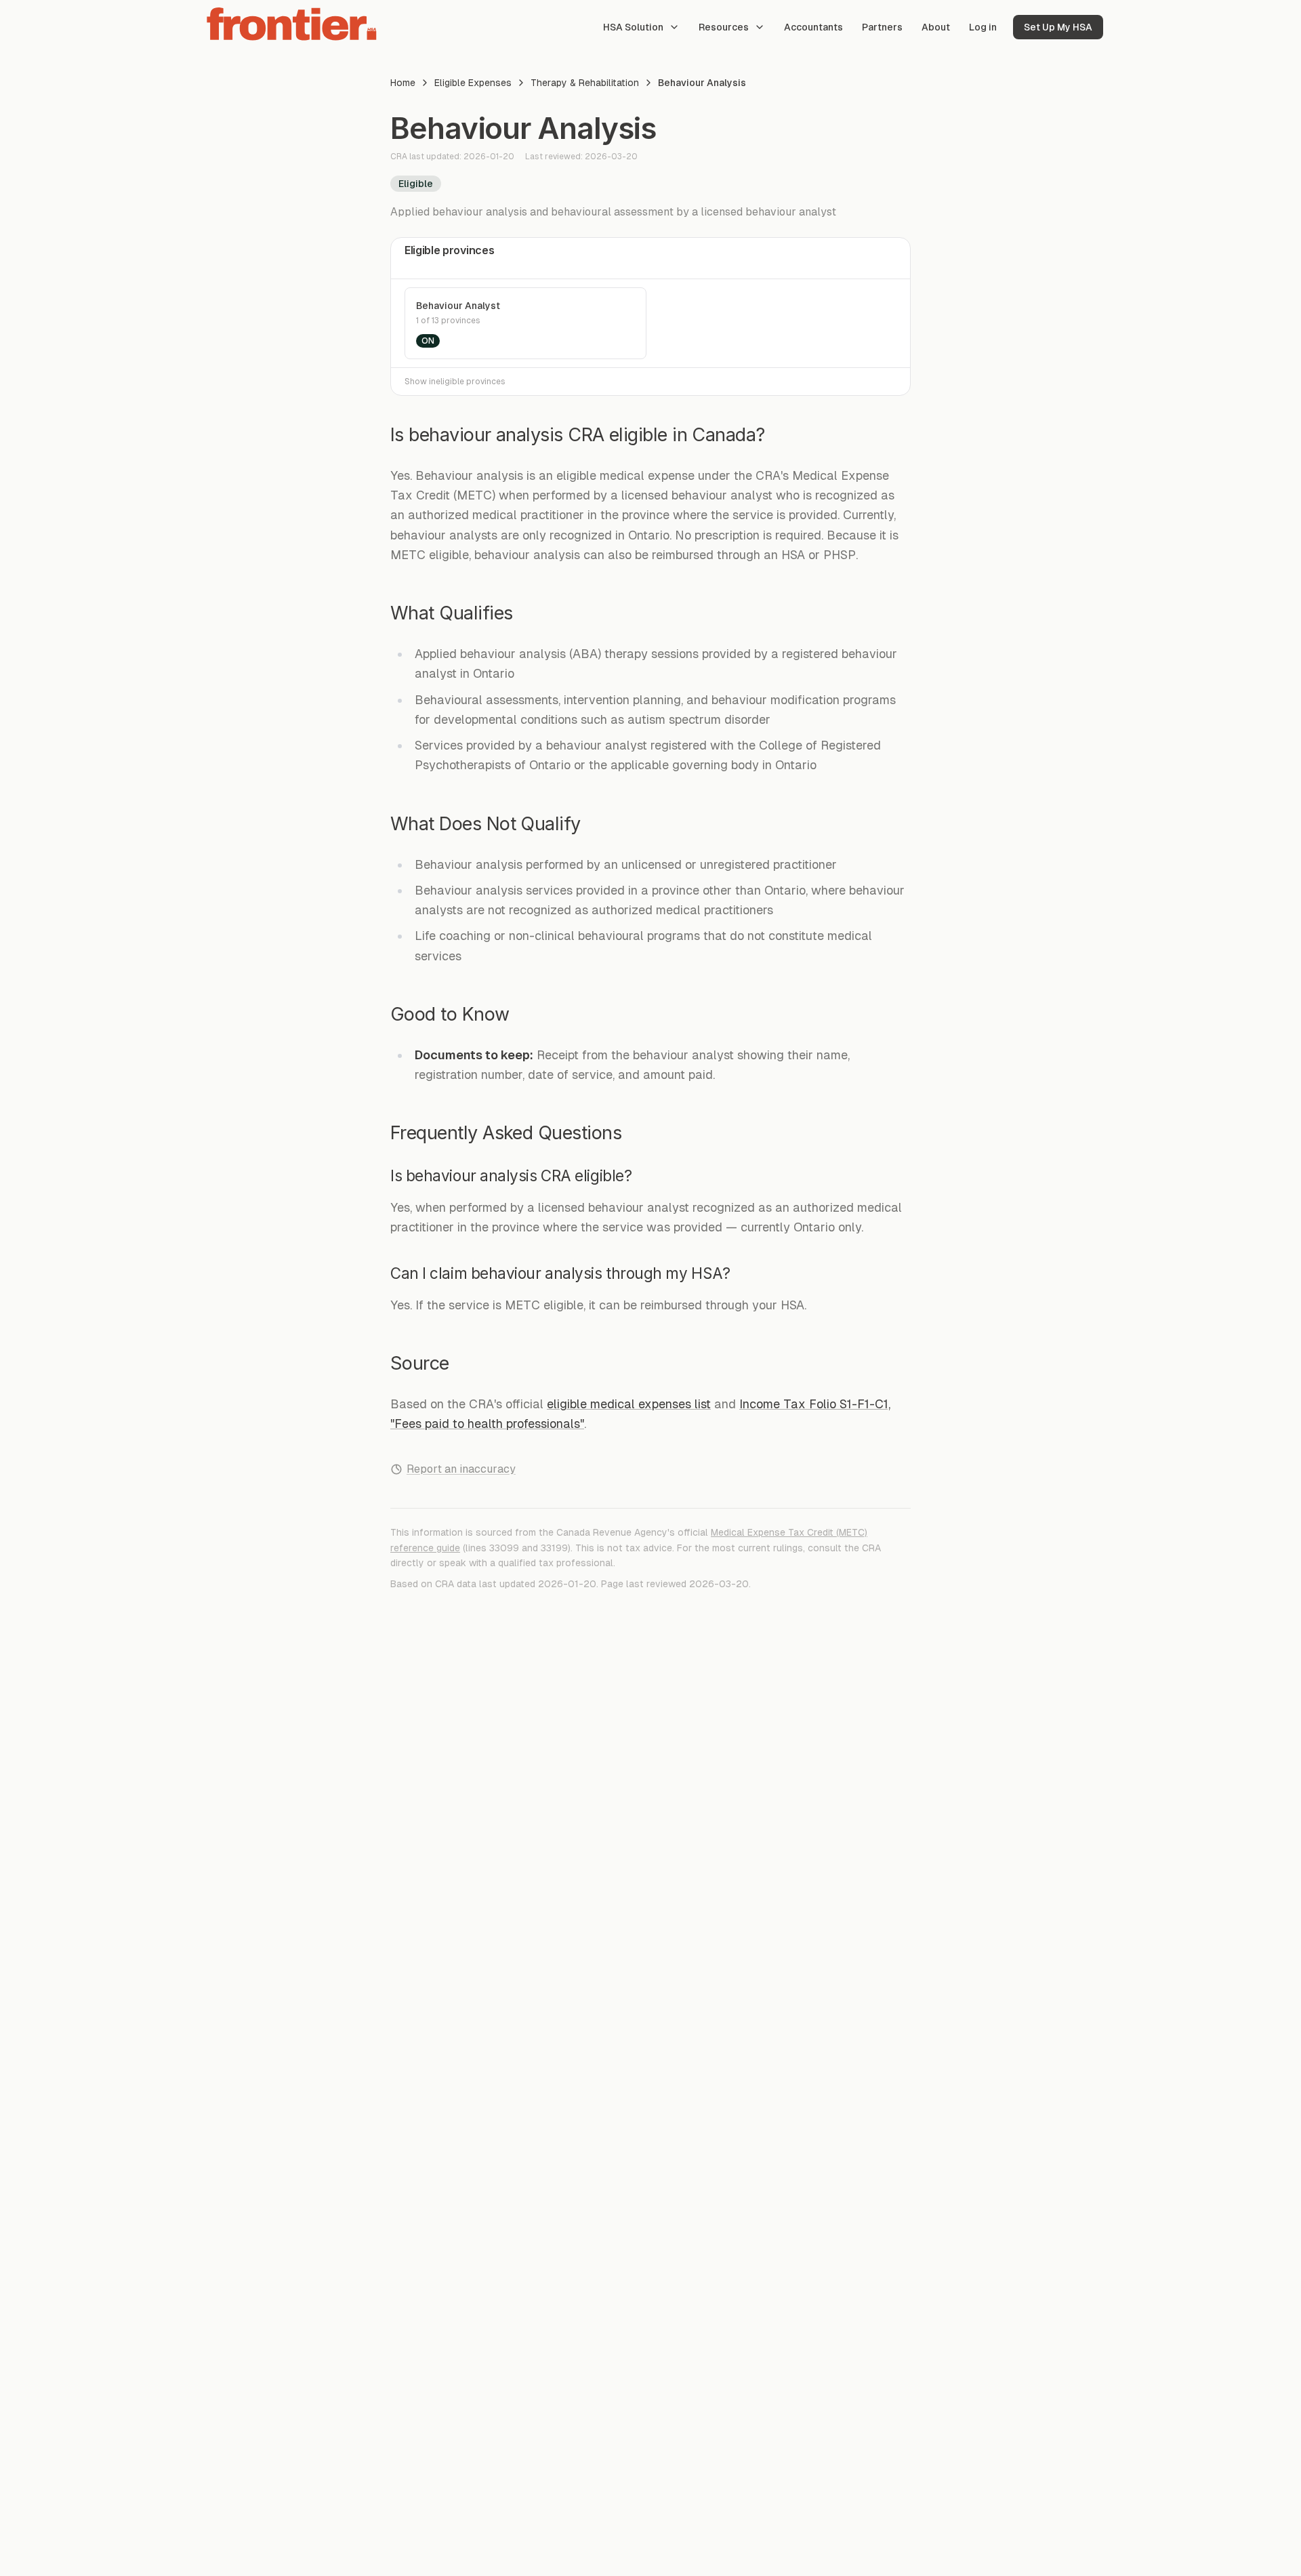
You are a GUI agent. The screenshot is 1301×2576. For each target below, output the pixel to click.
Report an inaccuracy (461, 1469)
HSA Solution (633, 27)
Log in (983, 27)
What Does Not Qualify (486, 824)
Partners (882, 27)
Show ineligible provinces (455, 382)
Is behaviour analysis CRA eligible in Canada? (578, 435)
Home (403, 83)
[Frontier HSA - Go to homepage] (293, 24)
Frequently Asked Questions (506, 1133)
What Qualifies (451, 613)
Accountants (813, 27)
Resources (724, 27)
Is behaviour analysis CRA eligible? (511, 1175)
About (936, 27)
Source (420, 1363)
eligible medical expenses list (629, 1404)
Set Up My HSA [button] (1058, 27)
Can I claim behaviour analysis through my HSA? (560, 1273)
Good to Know (450, 1014)
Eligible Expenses (473, 83)
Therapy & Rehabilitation (585, 83)
